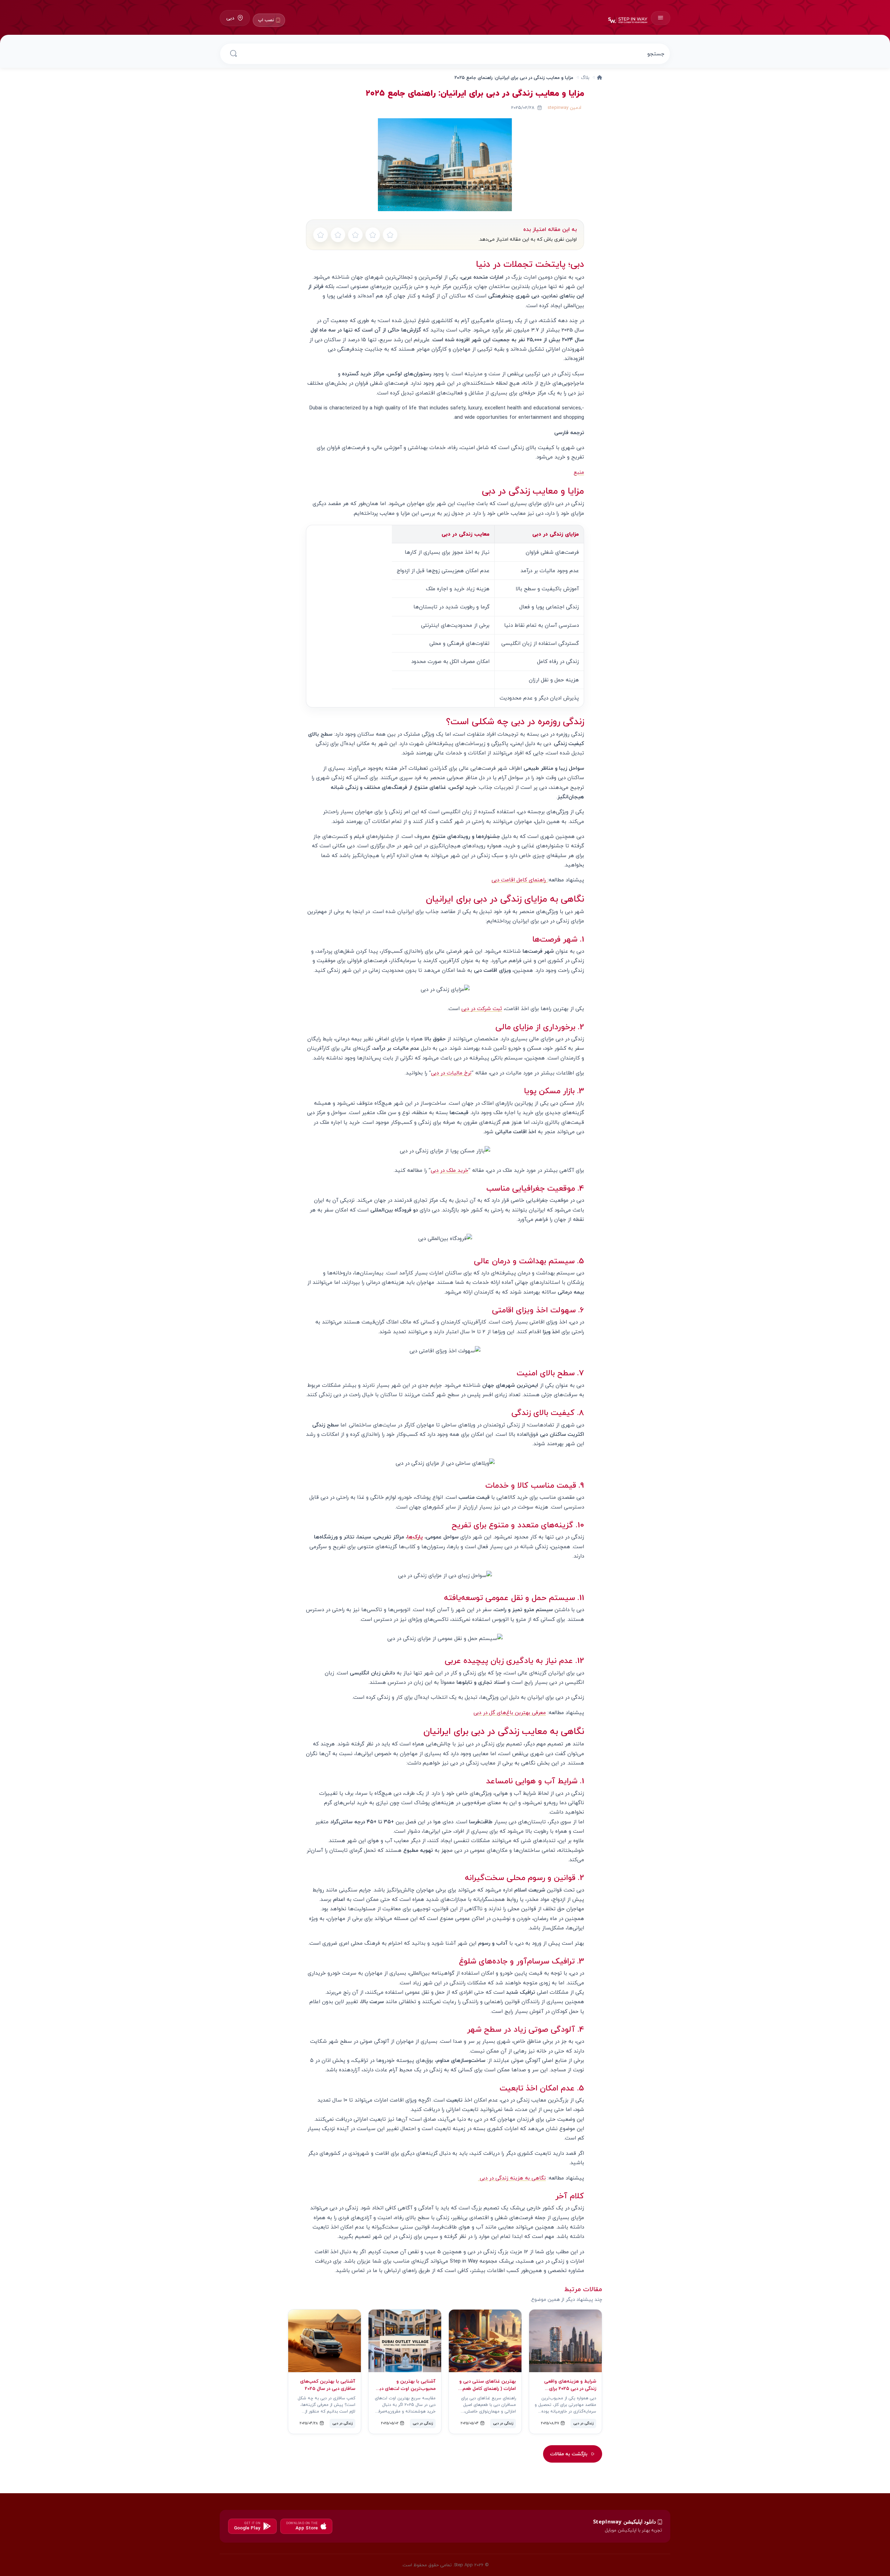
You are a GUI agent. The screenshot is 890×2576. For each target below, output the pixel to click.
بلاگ (585, 77)
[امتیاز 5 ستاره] (321, 235)
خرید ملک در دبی (450, 1170)
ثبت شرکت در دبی (482, 1008)
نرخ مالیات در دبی (451, 1073)
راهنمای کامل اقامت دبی (520, 880)
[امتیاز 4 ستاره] (338, 235)
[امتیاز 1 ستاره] (390, 235)
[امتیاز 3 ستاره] (355, 235)
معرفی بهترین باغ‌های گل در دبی (510, 1712)
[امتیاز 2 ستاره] (373, 235)
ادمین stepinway (564, 107)
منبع (579, 472)
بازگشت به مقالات (569, 2454)
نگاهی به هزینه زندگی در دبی (512, 2178)
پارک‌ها (415, 1537)
